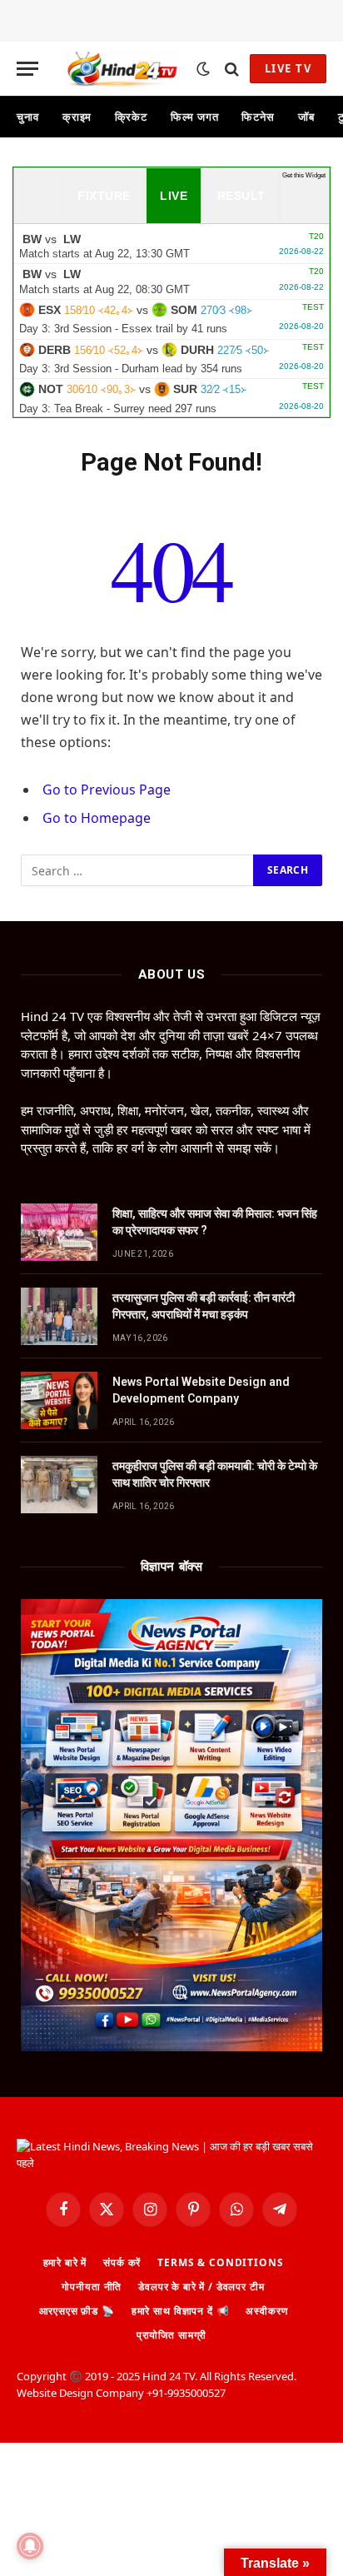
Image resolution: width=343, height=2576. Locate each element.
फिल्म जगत (194, 117)
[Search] (232, 69)
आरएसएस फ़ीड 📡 (77, 2311)
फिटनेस (258, 117)
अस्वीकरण (266, 2311)
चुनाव (28, 117)
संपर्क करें (122, 2262)
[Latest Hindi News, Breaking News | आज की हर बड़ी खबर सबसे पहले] (122, 69)
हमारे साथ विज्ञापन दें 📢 (181, 2311)
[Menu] (27, 69)
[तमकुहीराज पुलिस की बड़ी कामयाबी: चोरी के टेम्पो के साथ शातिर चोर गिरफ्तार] (59, 1485)
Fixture (104, 196)
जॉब (306, 117)
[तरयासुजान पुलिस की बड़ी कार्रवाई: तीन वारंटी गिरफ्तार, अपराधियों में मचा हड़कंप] (59, 1316)
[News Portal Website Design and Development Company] (59, 1400)
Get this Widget (304, 175)
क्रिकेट (131, 117)
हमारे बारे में (65, 2262)
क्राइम (77, 117)
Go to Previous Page (107, 790)
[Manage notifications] (30, 2546)
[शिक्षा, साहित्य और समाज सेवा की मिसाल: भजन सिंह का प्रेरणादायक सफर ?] (59, 1232)
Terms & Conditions (220, 2262)
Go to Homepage (97, 818)
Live (174, 196)
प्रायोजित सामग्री (171, 2335)
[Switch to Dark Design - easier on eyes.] (203, 69)
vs (171, 246)
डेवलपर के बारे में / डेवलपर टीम (201, 2287)
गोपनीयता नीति (92, 2287)
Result (241, 196)
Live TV (288, 68)
